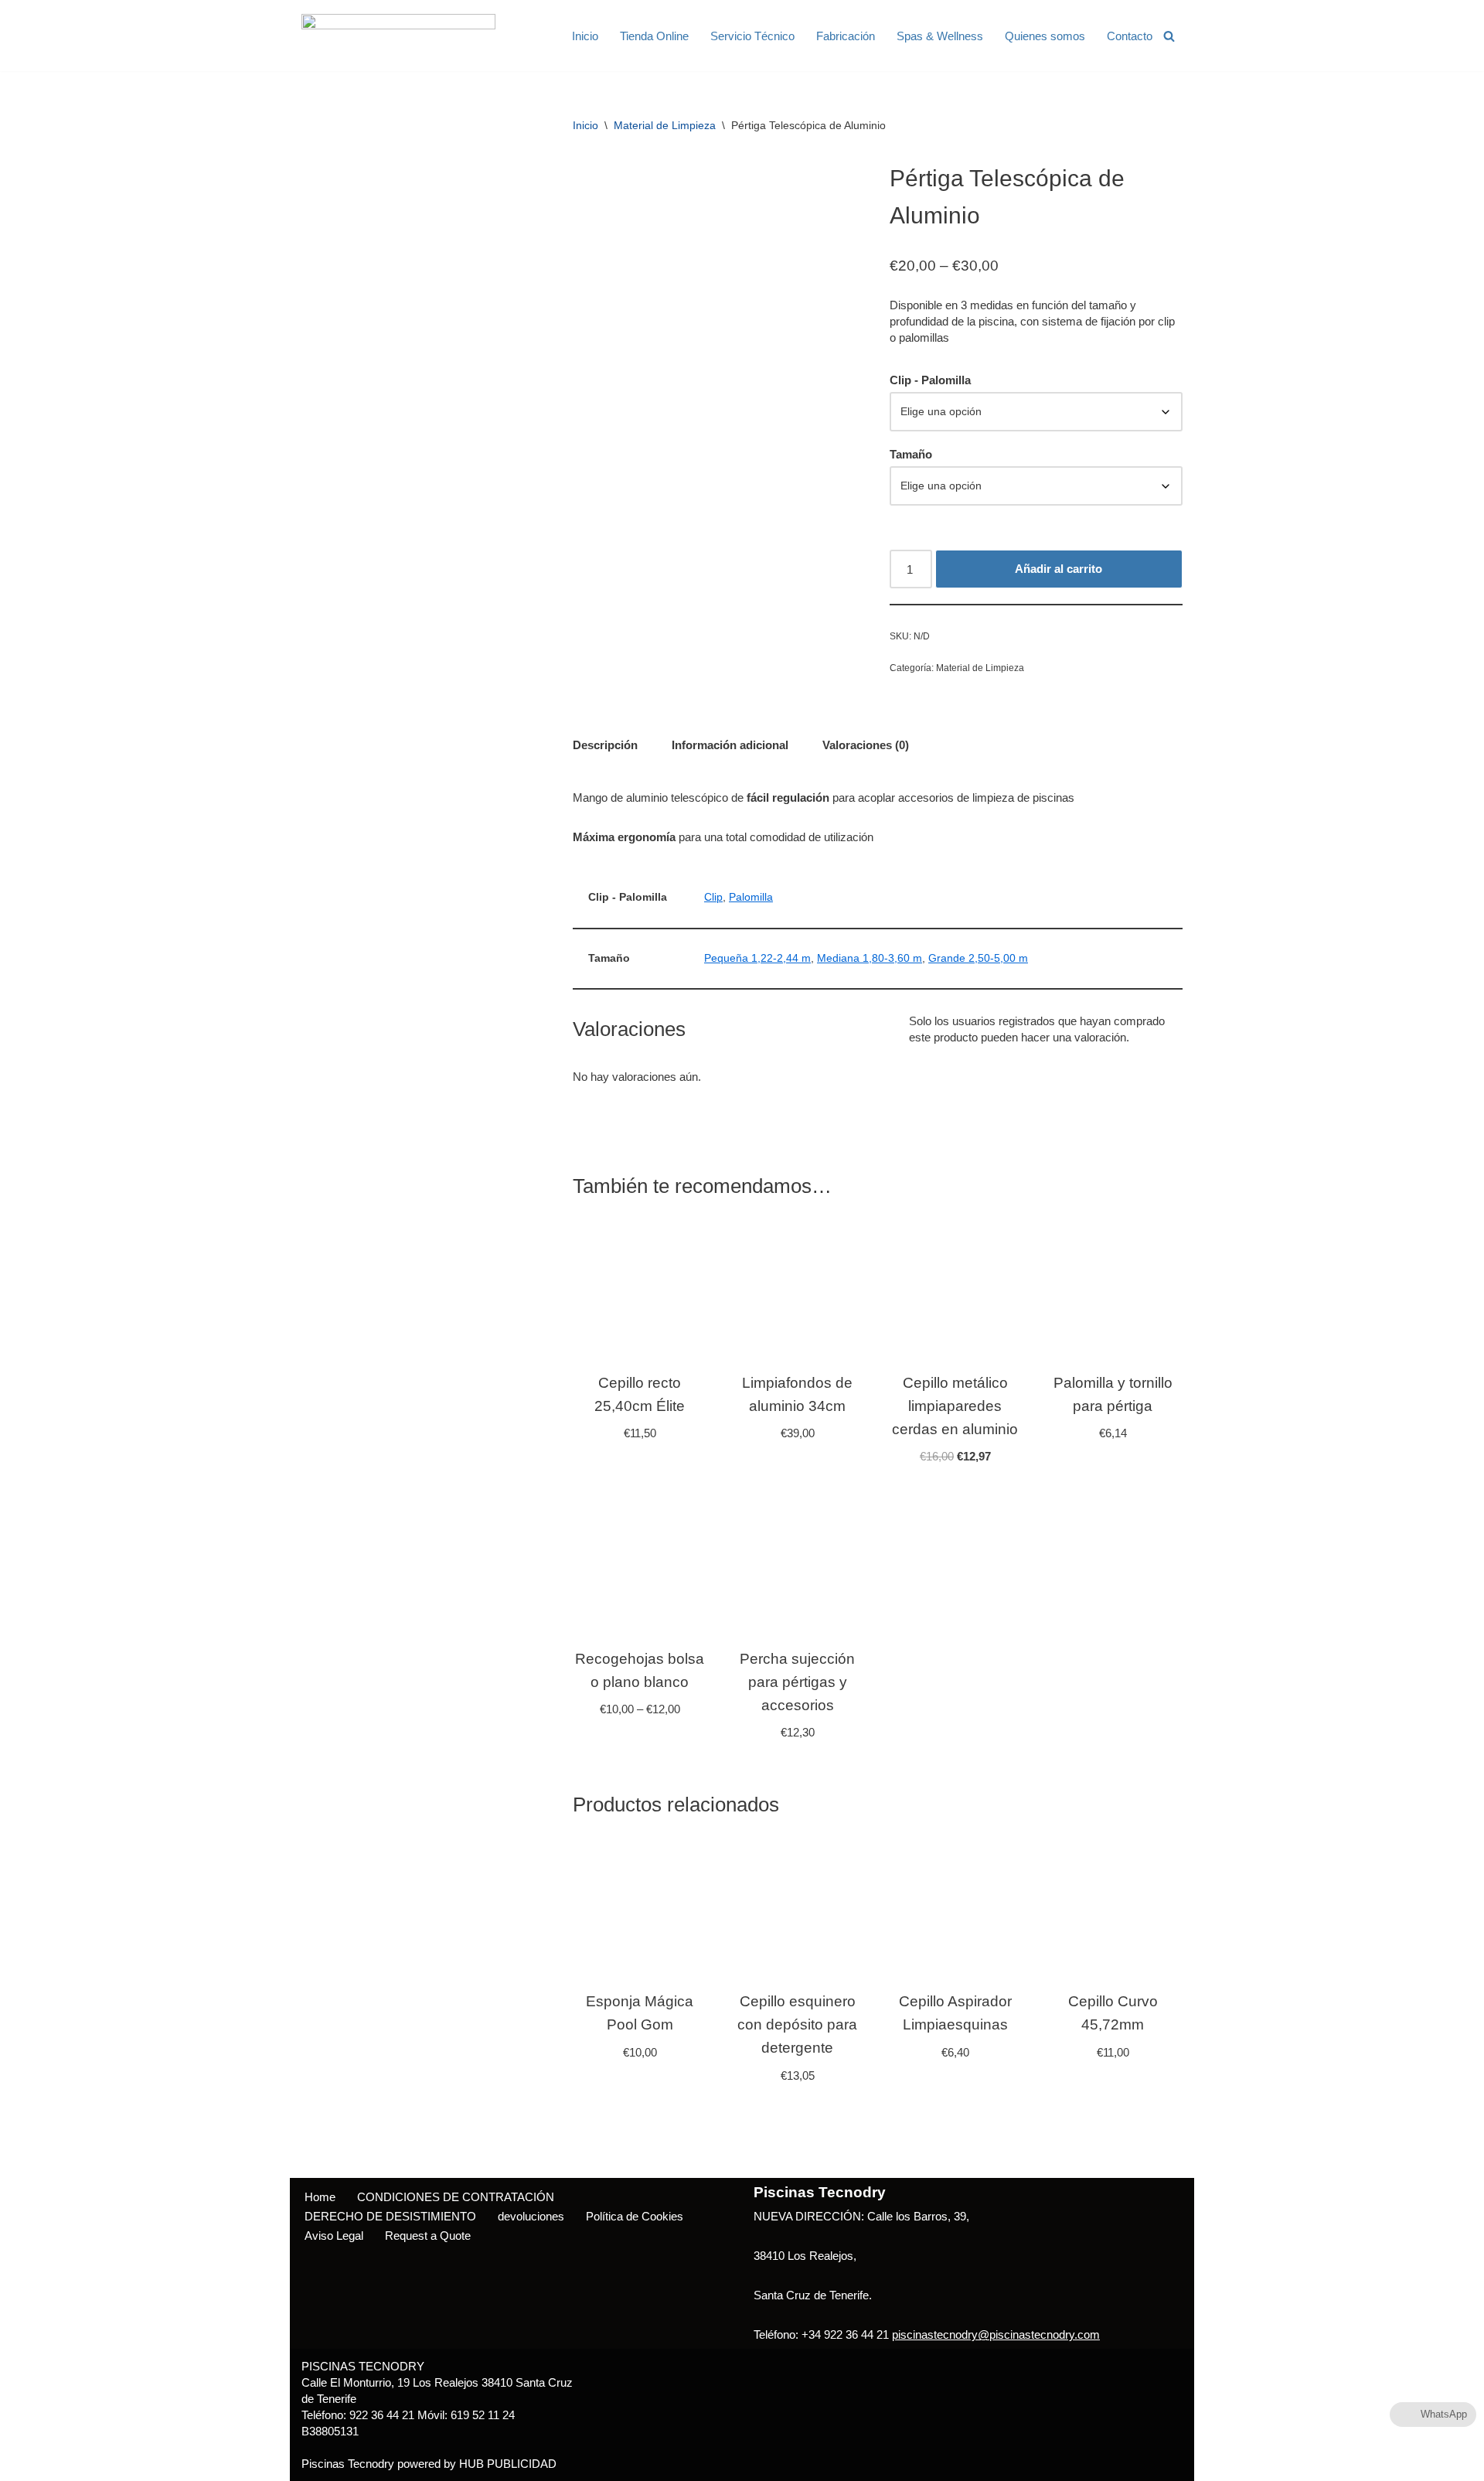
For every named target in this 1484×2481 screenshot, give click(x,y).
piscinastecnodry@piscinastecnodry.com (996, 2334)
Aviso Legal (334, 2236)
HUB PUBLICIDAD (508, 2464)
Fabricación (846, 36)
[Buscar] (1169, 36)
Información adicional (730, 745)
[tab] (605, 745)
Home (320, 2197)
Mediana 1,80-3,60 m (870, 958)
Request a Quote (428, 2236)
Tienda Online (654, 36)
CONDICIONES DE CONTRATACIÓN (456, 2197)
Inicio (585, 36)
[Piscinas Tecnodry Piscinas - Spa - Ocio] (398, 36)
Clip (713, 897)
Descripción (605, 745)
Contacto (1130, 36)
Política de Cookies (635, 2216)
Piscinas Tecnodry (348, 2464)
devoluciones (531, 2216)
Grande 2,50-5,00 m (978, 958)
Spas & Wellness (940, 36)
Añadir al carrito (1059, 569)
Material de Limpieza (665, 125)
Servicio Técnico (752, 36)
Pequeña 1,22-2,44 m (757, 958)
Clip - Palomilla (930, 380)
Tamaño (911, 454)
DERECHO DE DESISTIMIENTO (390, 2216)
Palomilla (751, 897)
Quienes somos (1045, 36)
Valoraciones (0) (866, 745)
